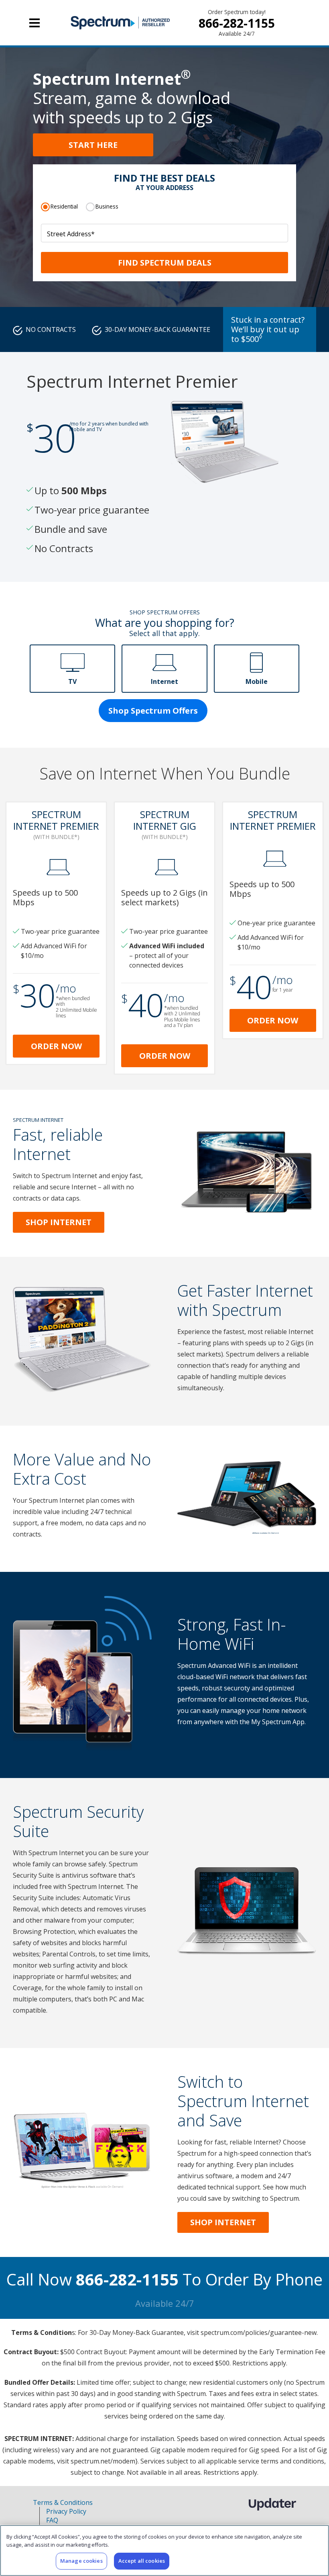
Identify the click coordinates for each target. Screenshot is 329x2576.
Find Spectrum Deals (165, 263)
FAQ (52, 2520)
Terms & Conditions (63, 2502)
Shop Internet (59, 1222)
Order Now (56, 1046)
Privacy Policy (66, 2511)
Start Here (93, 145)
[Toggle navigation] (35, 23)
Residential (64, 206)
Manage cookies (81, 2561)
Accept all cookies (142, 2561)
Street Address (71, 234)
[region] (164, 2550)
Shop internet (223, 2222)
